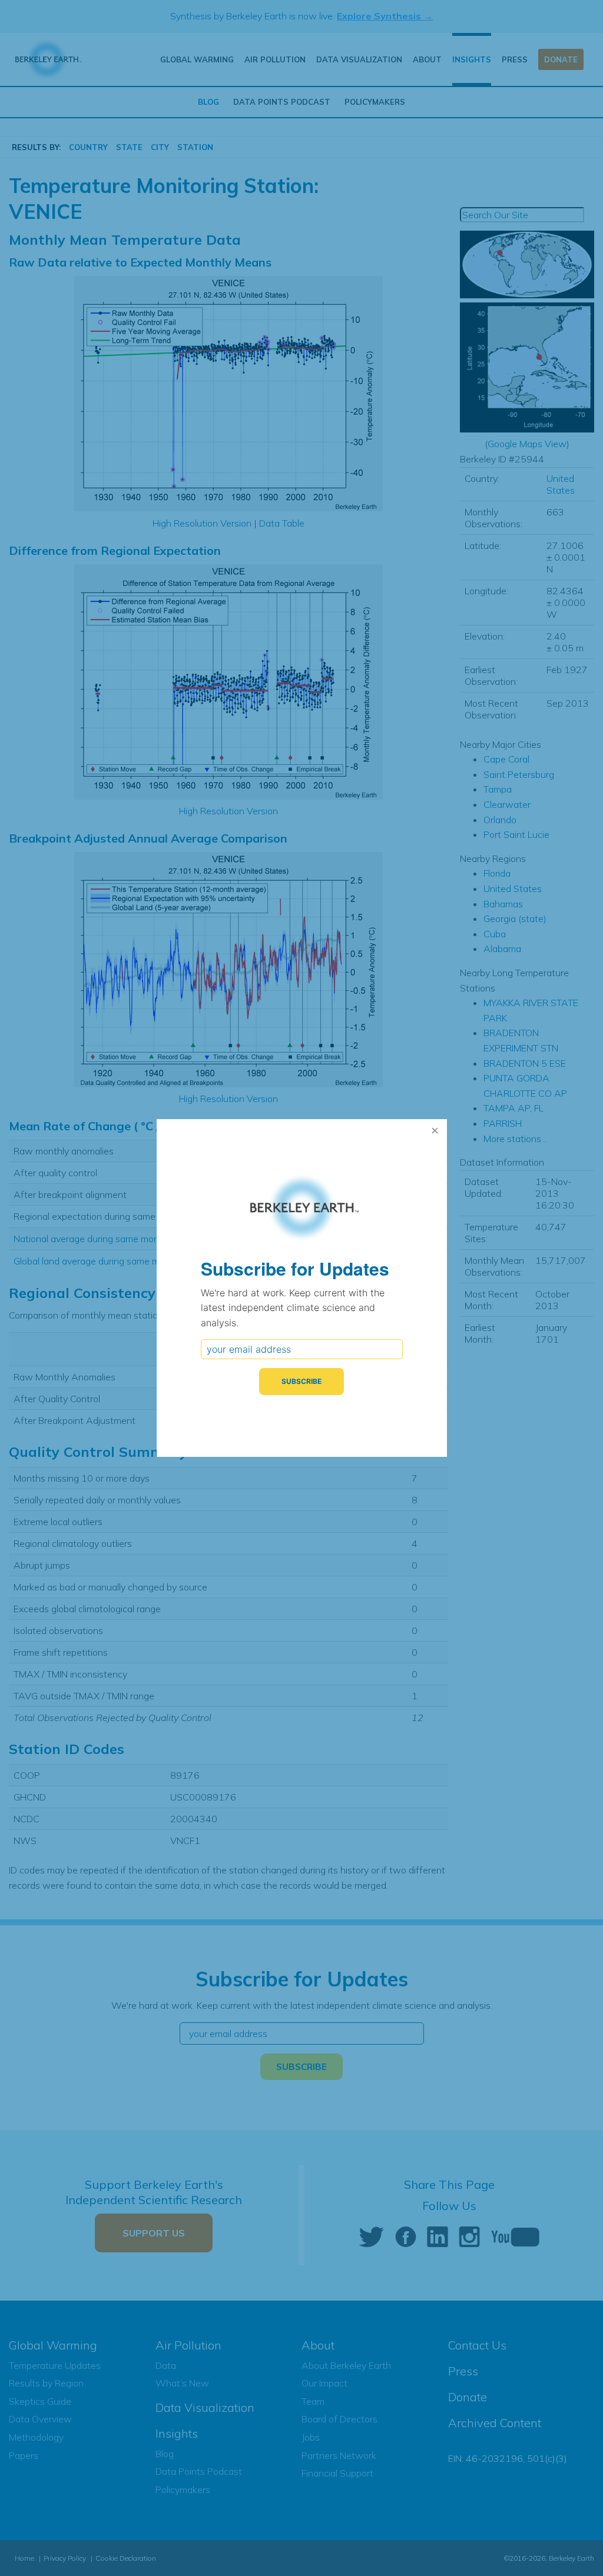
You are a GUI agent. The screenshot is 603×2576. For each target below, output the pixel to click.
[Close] (435, 1131)
